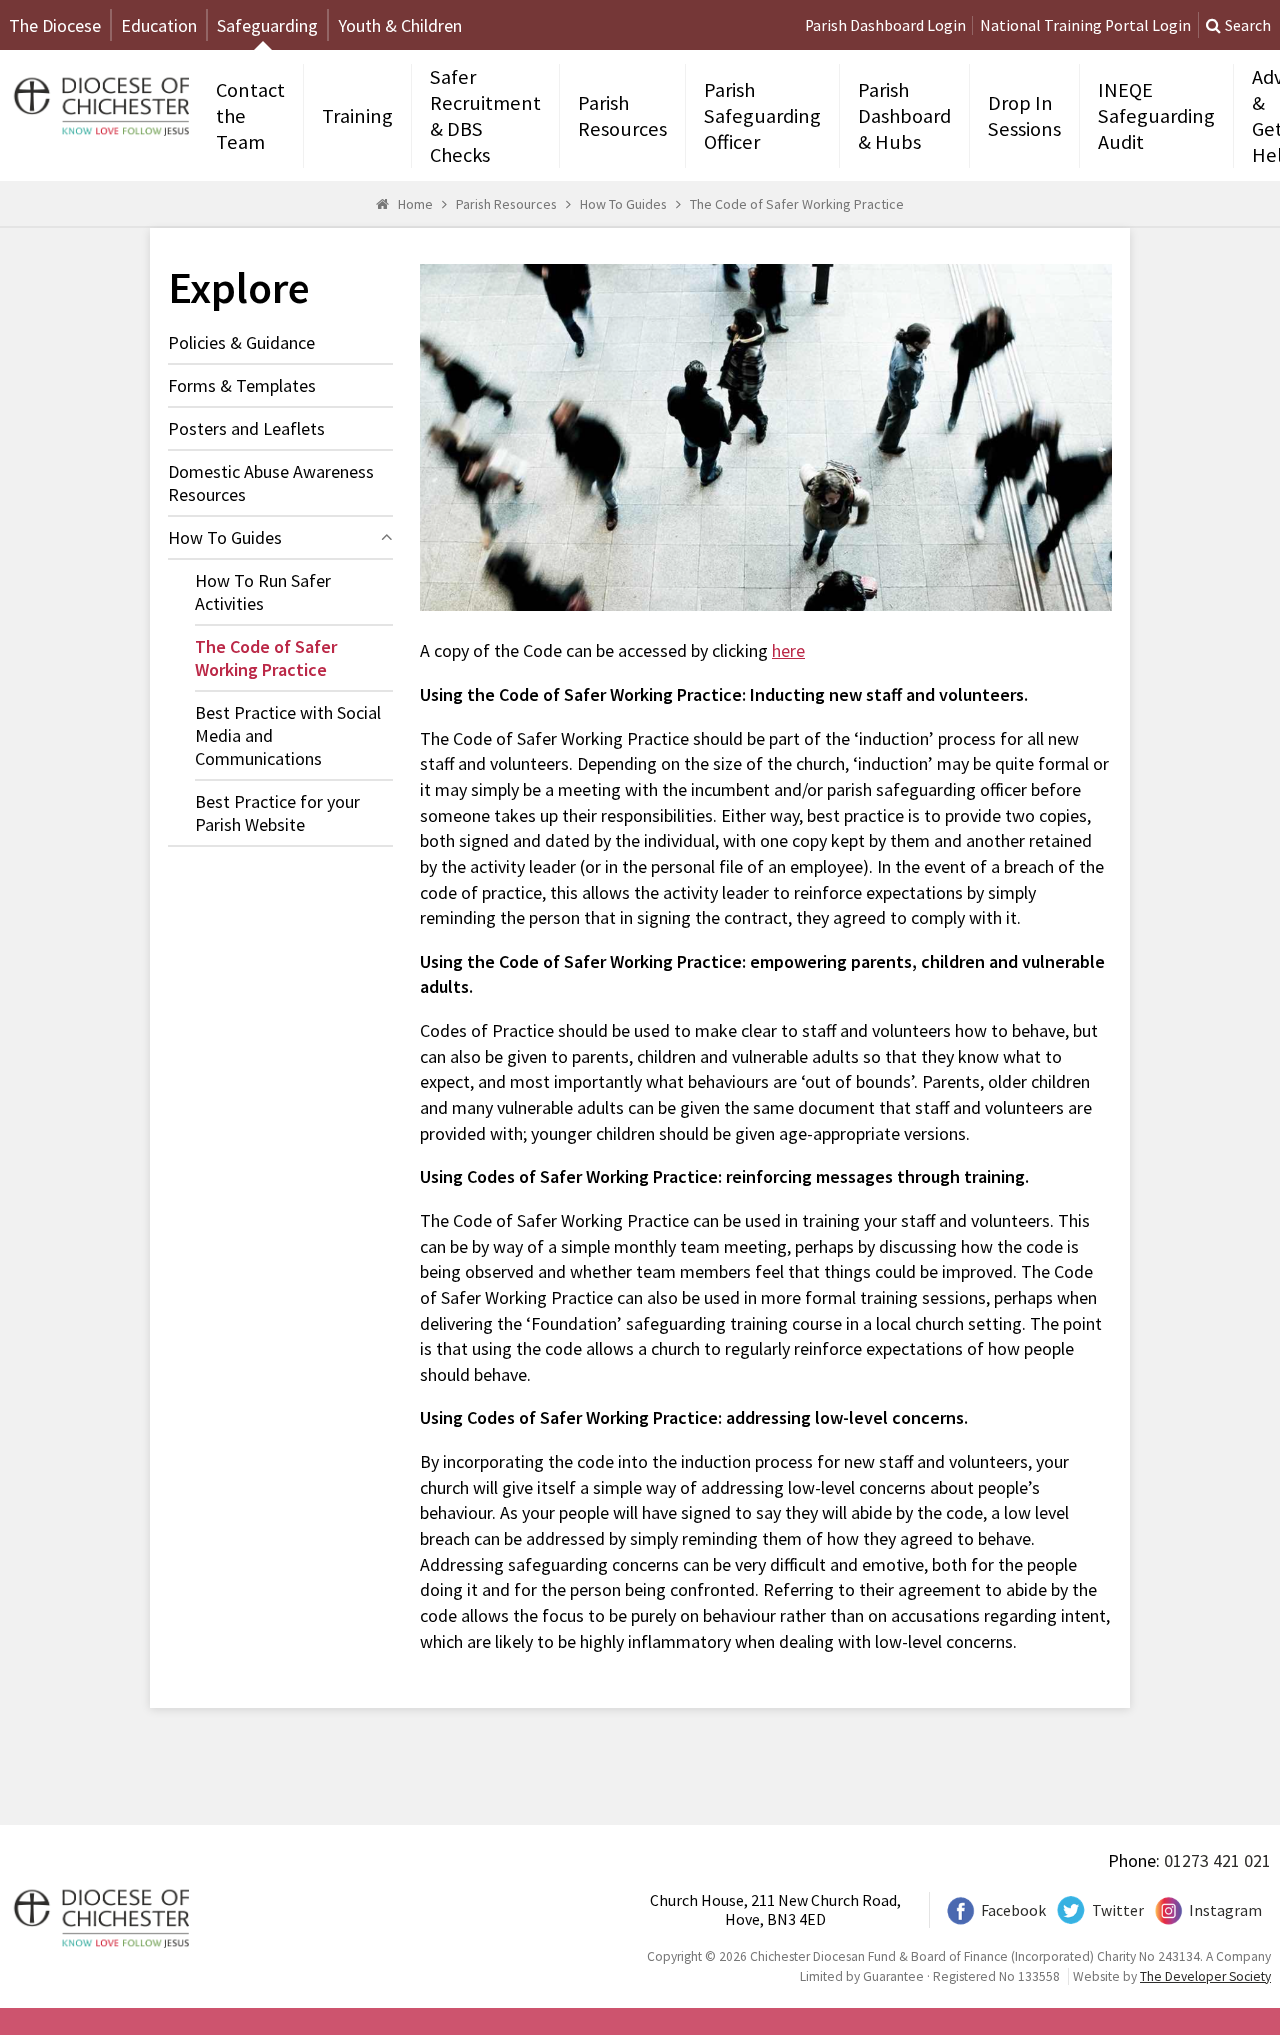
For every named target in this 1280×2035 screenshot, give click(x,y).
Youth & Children (400, 25)
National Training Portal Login (1085, 25)
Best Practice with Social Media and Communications (288, 735)
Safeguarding (267, 25)
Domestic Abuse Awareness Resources (271, 483)
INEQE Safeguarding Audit (1156, 116)
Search (1248, 25)
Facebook (1013, 1910)
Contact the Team (250, 116)
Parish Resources (622, 116)
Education (159, 25)
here (788, 650)
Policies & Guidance (241, 342)
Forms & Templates (242, 385)
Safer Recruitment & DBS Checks (485, 116)
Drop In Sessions (1024, 116)
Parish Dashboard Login (885, 25)
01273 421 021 (1217, 1860)
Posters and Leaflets (246, 428)
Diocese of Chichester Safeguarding (99, 104)
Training (357, 116)
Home (415, 204)
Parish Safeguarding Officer (762, 116)
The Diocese (55, 25)
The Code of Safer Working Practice (797, 204)
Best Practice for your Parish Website (277, 813)
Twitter (1118, 1910)
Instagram (1225, 1910)
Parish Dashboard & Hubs (904, 116)
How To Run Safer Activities (263, 592)
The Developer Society (1205, 1976)
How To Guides (623, 204)
